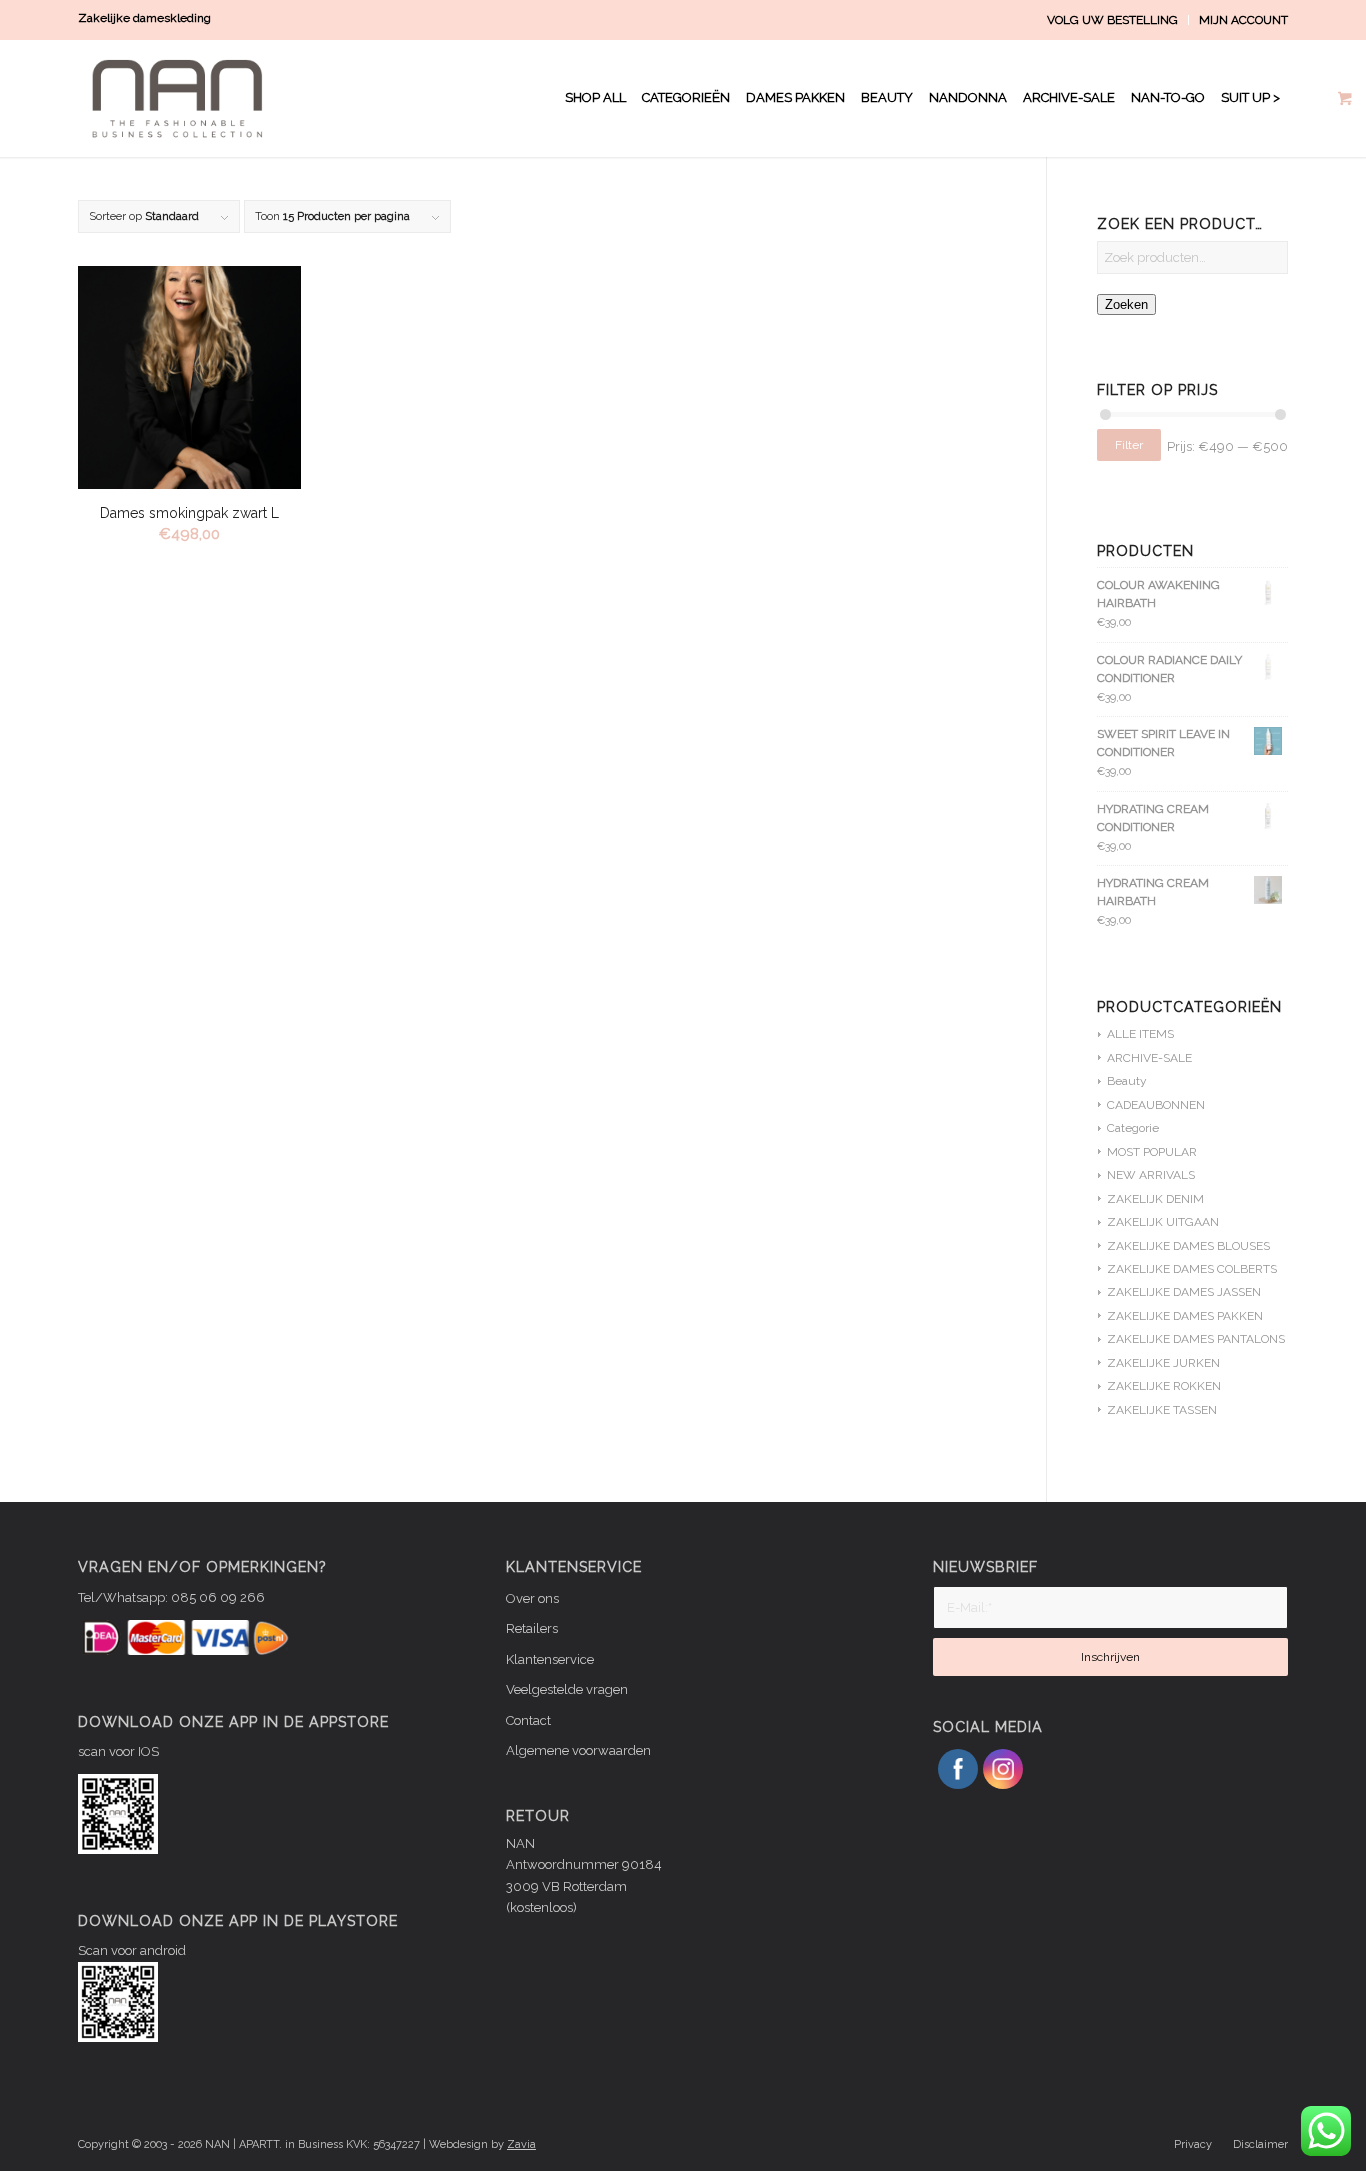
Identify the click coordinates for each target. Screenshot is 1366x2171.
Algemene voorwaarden (578, 1750)
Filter (1129, 445)
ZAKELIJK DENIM (1155, 1199)
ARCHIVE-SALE (1149, 1058)
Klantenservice (550, 1659)
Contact (528, 1720)
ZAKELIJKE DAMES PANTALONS (1196, 1339)
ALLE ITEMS (1140, 1034)
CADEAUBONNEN (1156, 1105)
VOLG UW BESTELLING (1112, 20)
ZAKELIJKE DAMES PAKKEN (1185, 1316)
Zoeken (1126, 304)
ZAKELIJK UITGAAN (1163, 1222)
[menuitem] (1113, 20)
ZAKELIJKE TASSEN (1162, 1410)
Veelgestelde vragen (567, 1689)
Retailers (532, 1628)
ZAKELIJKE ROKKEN (1164, 1386)
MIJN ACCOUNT (1243, 20)
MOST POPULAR (1152, 1152)
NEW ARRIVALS (1151, 1175)
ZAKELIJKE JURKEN (1163, 1363)
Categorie (1133, 1128)
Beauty (1127, 1081)
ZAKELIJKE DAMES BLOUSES (1188, 1246)
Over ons (532, 1598)
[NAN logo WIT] (182, 98)
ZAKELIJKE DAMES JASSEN (1184, 1292)
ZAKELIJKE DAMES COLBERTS (1192, 1269)
